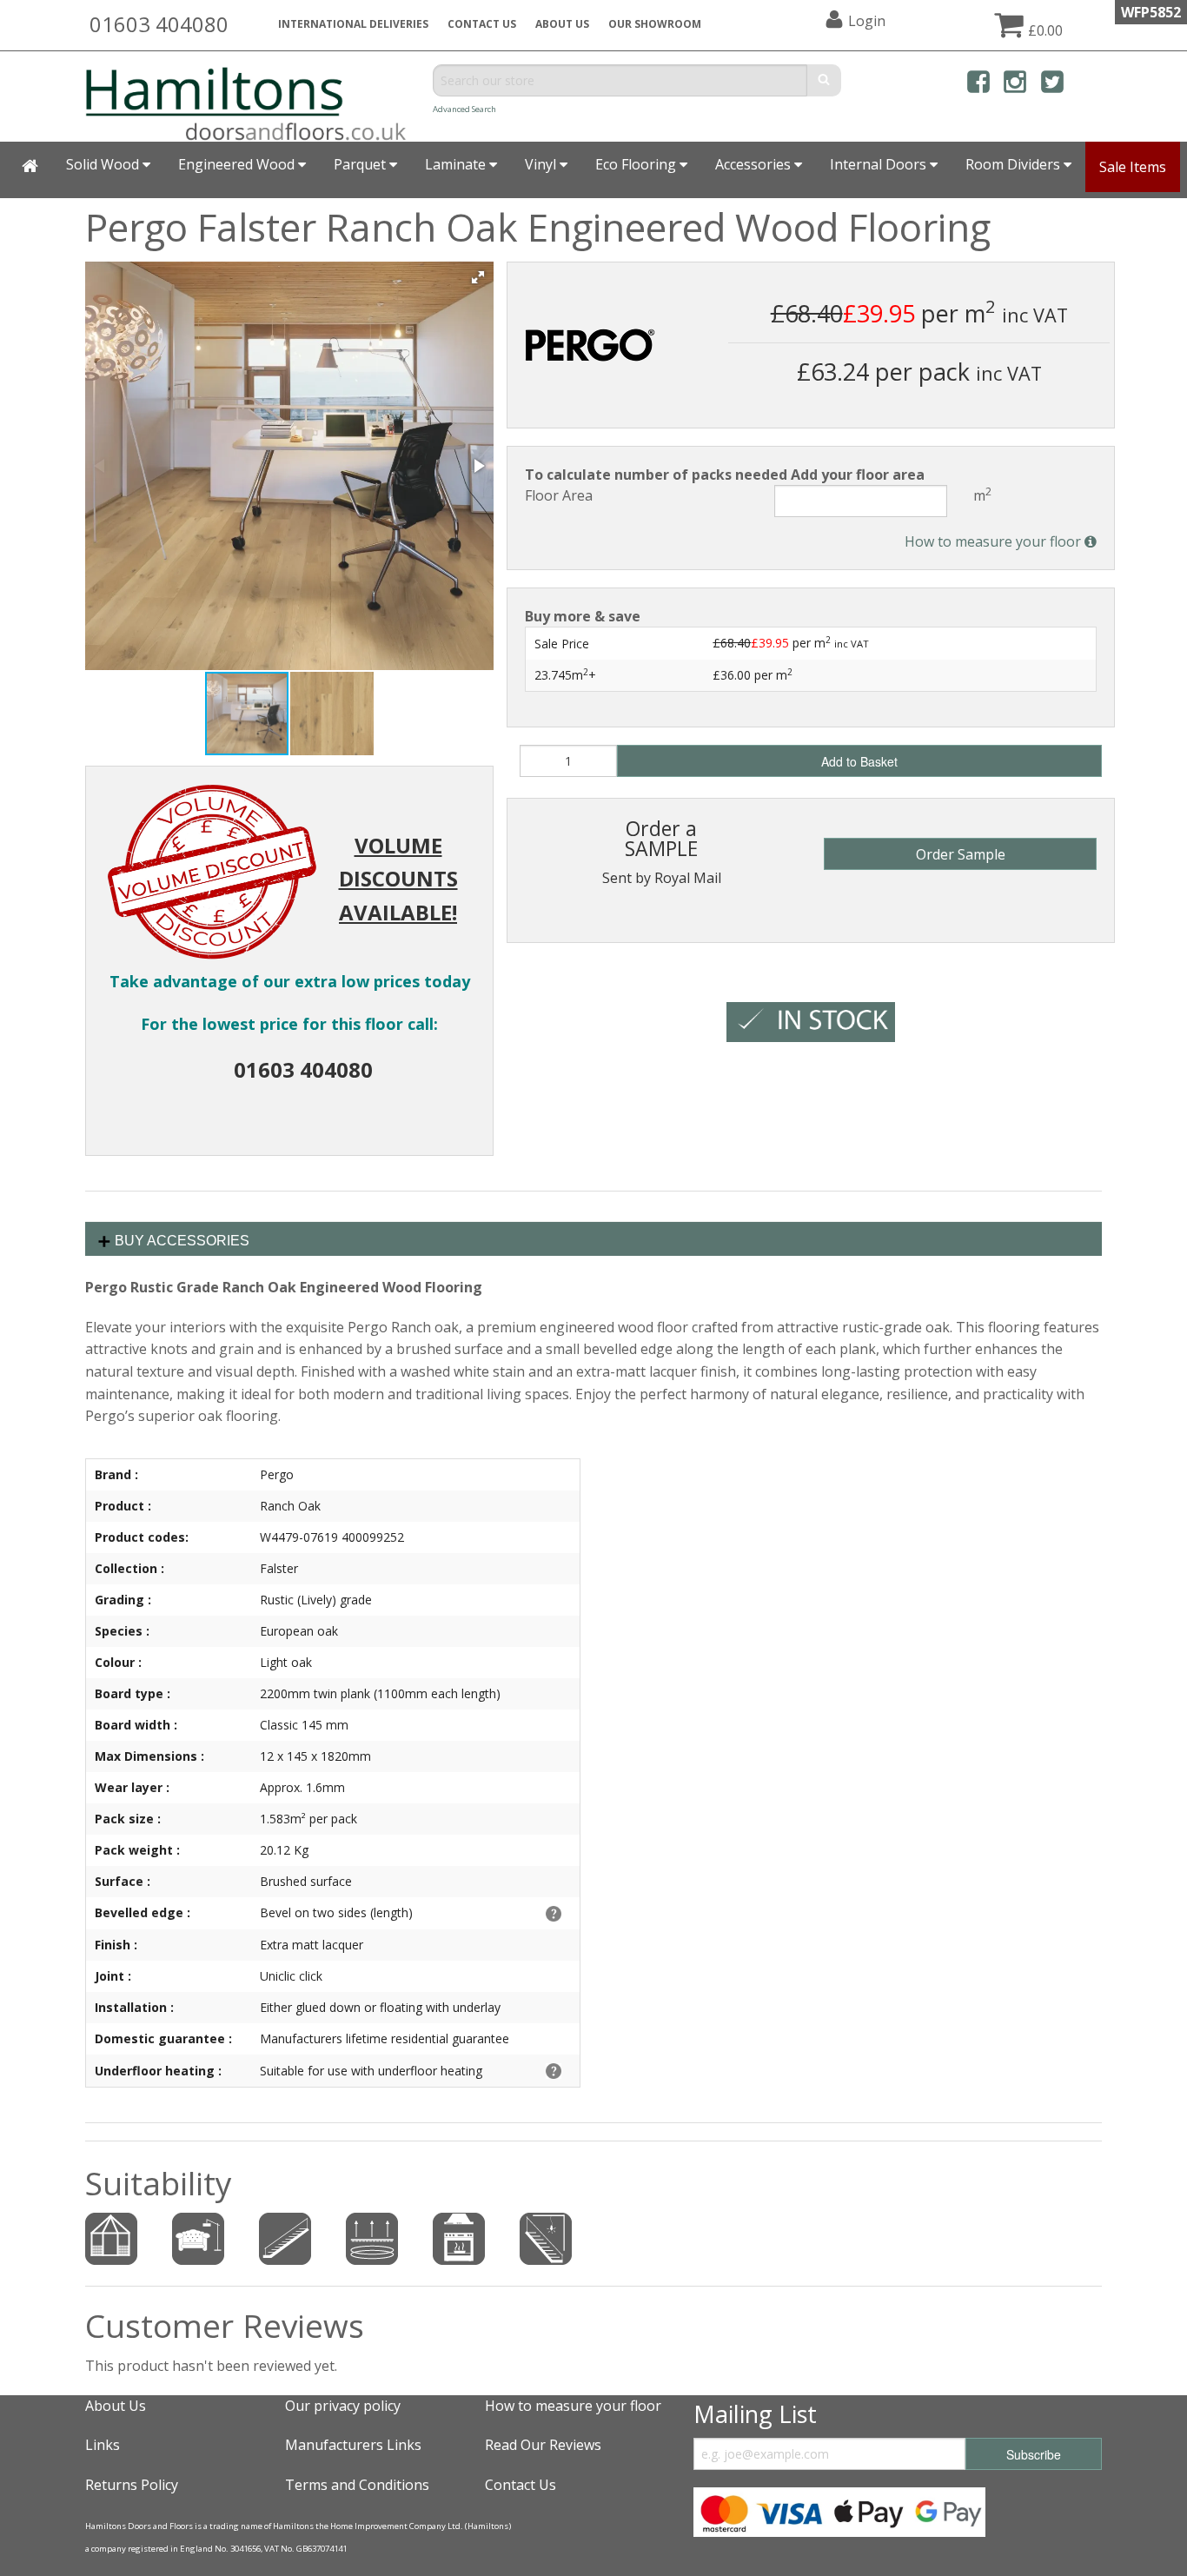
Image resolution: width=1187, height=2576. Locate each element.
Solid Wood (104, 164)
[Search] (824, 80)
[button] (478, 277)
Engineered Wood (238, 164)
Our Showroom (655, 24)
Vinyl (542, 164)
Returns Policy (132, 2485)
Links (103, 2445)
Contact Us (482, 24)
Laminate (457, 164)
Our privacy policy (343, 2406)
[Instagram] (1015, 85)
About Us (116, 2406)
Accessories (755, 164)
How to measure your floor (995, 541)
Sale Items (1133, 167)
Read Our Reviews (543, 2445)
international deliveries (353, 24)
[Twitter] (1052, 85)
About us (562, 24)
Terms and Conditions (357, 2485)
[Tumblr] (1089, 85)
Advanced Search (464, 109)
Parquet (361, 164)
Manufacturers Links (353, 2445)
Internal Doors (880, 164)
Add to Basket (859, 761)
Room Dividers (1015, 164)
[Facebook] (978, 85)
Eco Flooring (637, 164)
